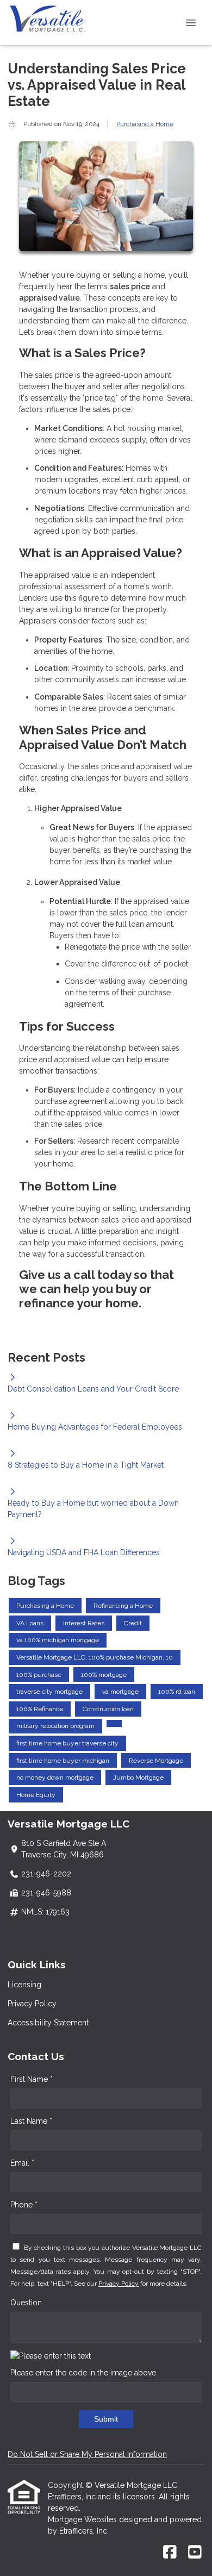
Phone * (24, 2205)
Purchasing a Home (145, 124)
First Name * (32, 2079)
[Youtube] (195, 2553)
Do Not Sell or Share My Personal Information (87, 2454)
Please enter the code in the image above (83, 2373)
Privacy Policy (32, 2004)
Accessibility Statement (48, 2023)
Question (26, 2303)
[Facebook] (170, 2553)
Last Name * (31, 2121)
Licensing (24, 1985)
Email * (22, 2163)
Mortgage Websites (83, 2519)
